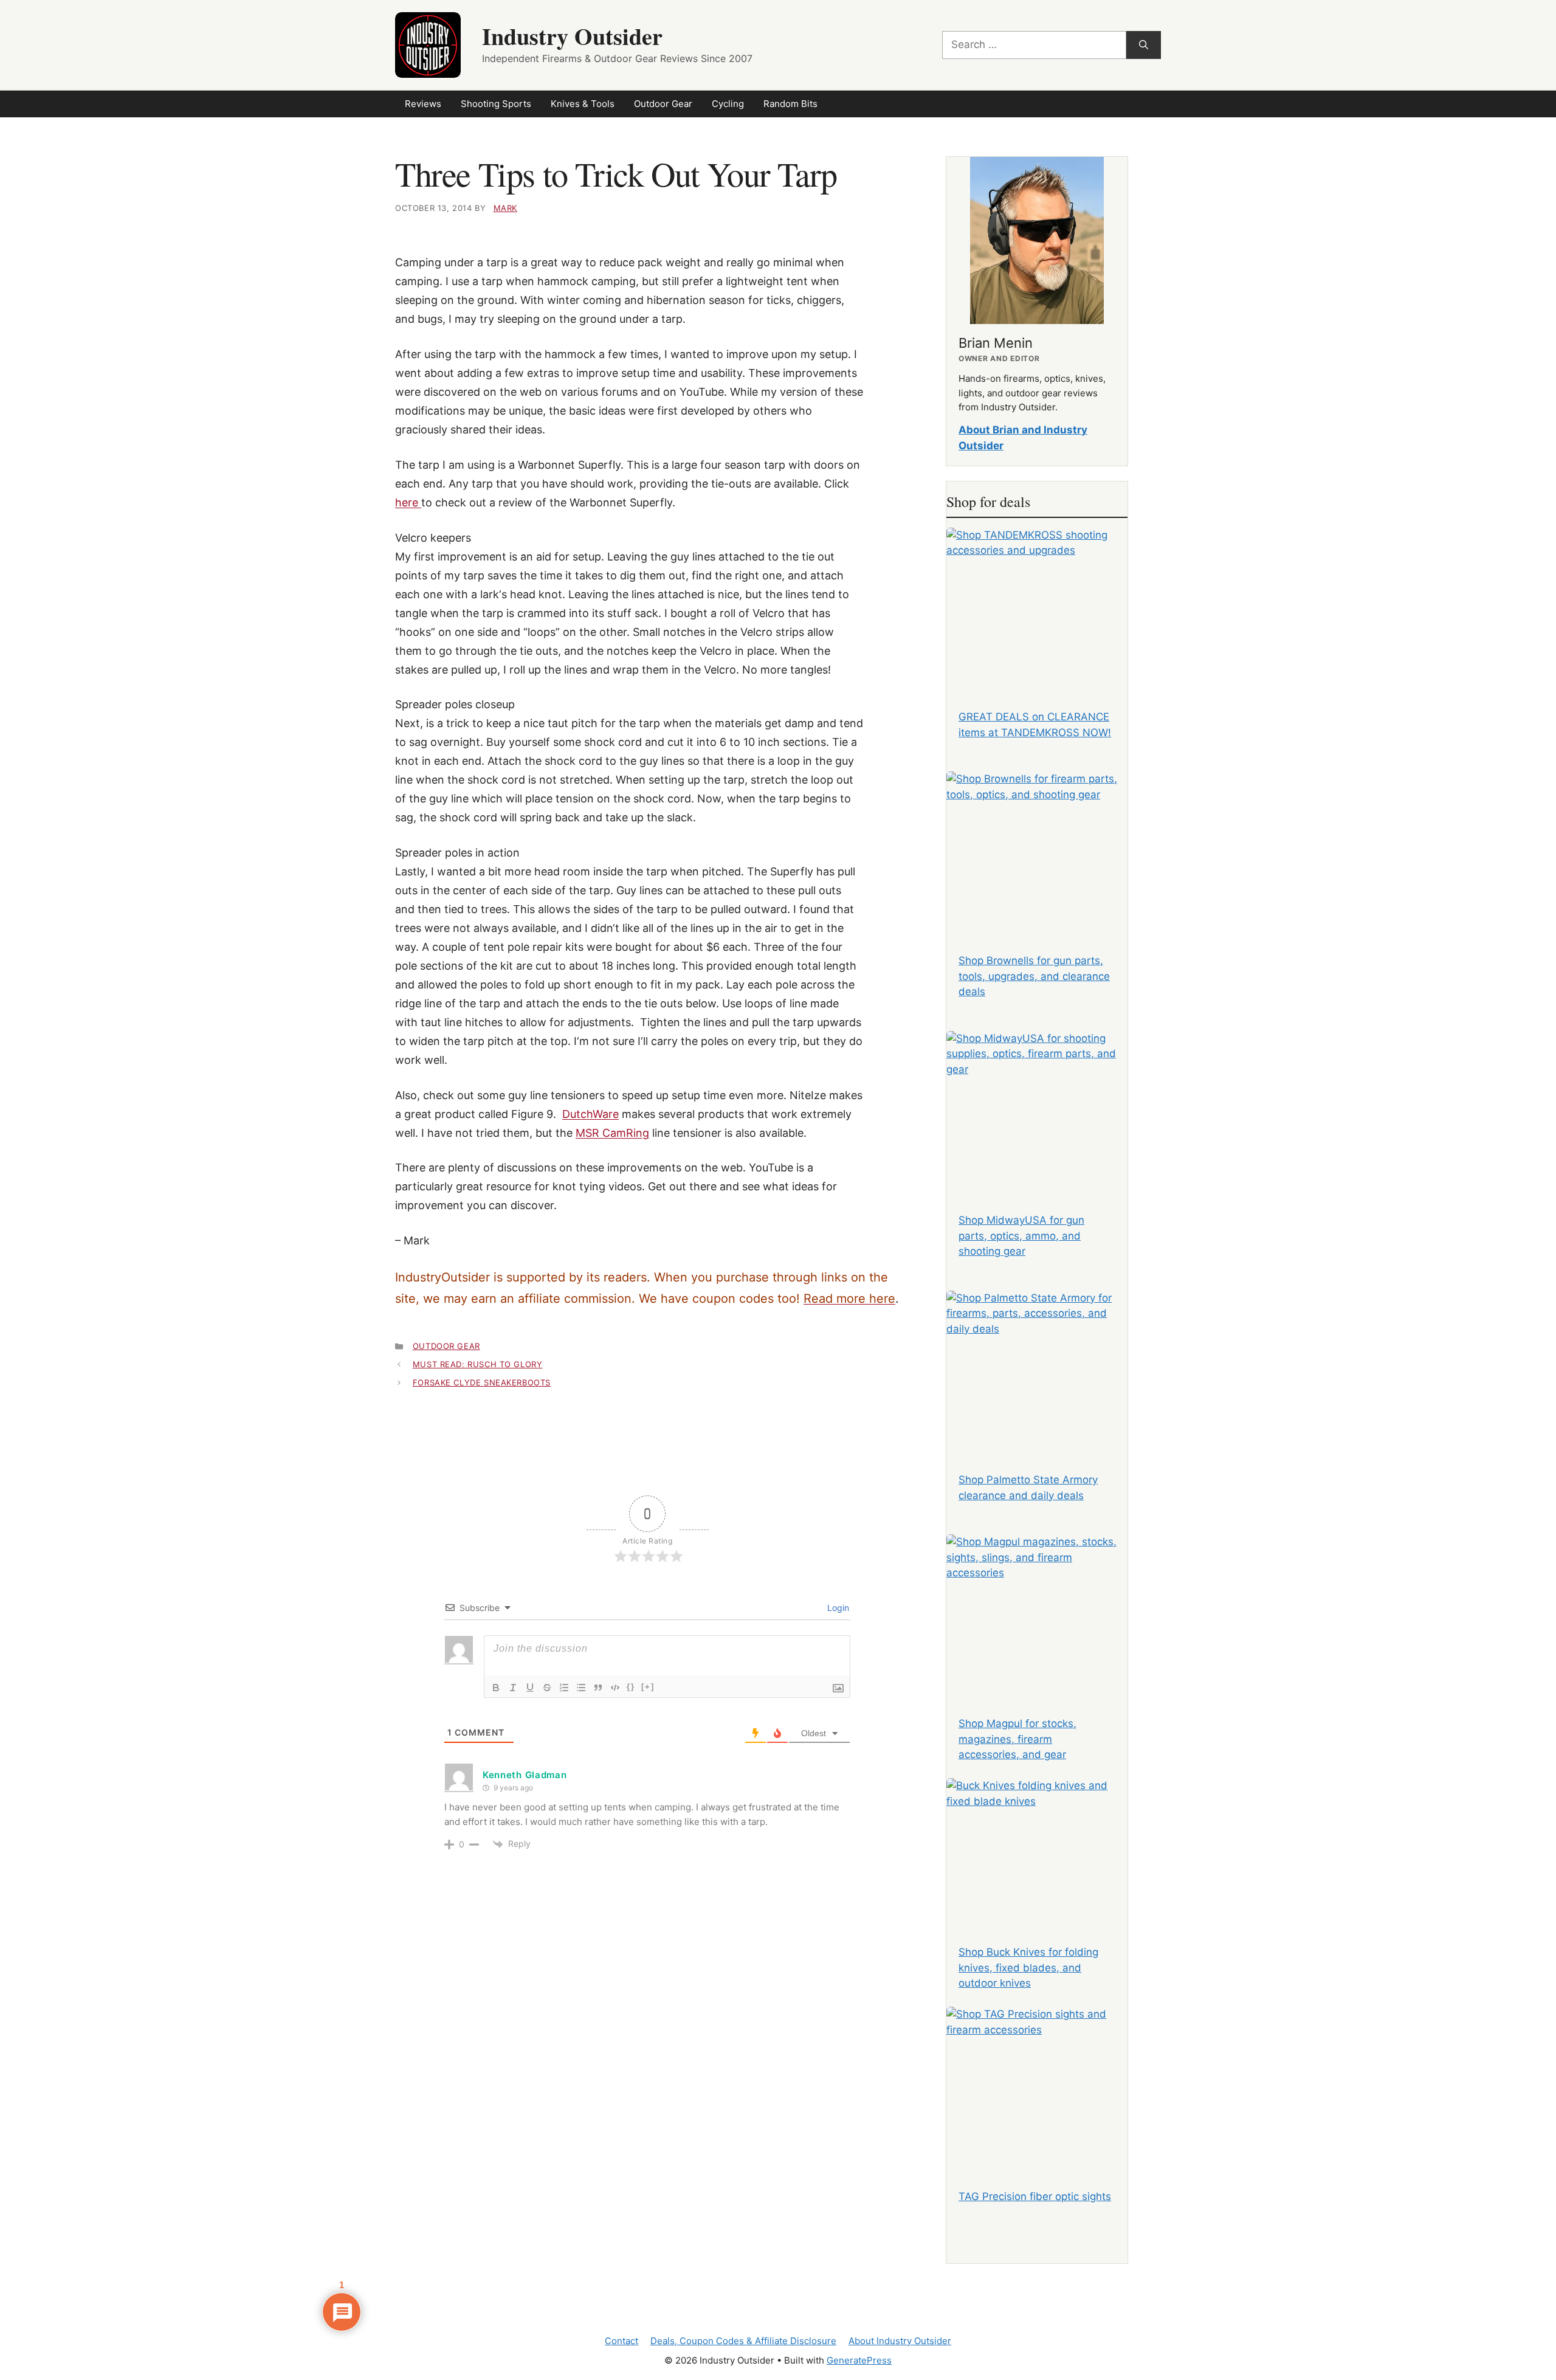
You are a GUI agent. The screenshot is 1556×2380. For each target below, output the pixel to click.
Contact (621, 2341)
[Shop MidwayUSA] (1037, 1106)
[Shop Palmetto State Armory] (1037, 1366)
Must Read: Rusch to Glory (478, 1364)
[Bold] (496, 1688)
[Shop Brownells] (1037, 847)
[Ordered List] (564, 1688)
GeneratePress (859, 2360)
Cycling (728, 104)
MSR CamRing (612, 1133)
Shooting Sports (496, 104)
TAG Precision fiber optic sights (1035, 2196)
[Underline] (530, 1688)
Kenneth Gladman (525, 1775)
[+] (648, 1687)
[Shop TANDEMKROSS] (1037, 603)
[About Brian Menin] (1037, 240)
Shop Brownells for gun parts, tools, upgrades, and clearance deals (1034, 976)
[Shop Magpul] (1037, 1610)
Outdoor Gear (663, 104)
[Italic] (513, 1688)
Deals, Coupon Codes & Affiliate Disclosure (743, 2341)
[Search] (1144, 45)
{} (631, 1687)
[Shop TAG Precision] (1037, 2082)
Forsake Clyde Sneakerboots (482, 1382)
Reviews (423, 104)
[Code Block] (615, 1688)
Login (837, 1608)
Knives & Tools (583, 104)
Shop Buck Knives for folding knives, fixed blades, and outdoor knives (1028, 1968)
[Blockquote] (598, 1688)
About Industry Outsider (900, 2341)
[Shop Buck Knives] (1037, 1854)
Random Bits (790, 104)
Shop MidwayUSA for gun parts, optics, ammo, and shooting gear (1021, 1236)
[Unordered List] (581, 1688)
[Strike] (547, 1688)
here (408, 502)
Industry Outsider (572, 36)
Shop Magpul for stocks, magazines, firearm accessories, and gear (1017, 1739)
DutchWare (590, 1114)
